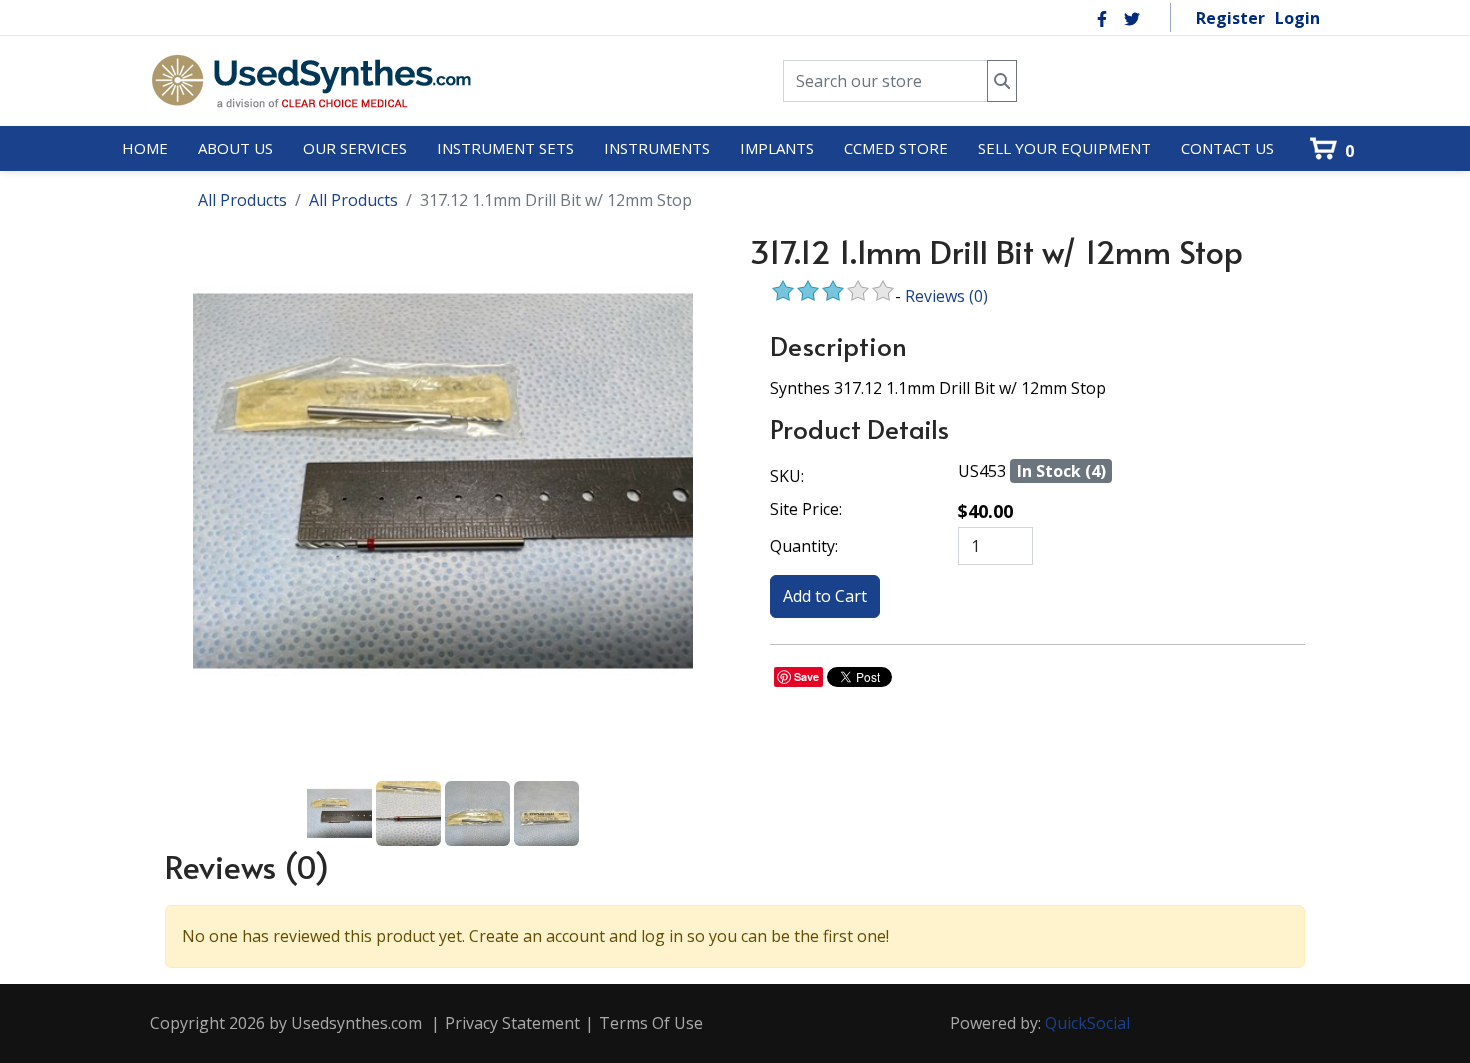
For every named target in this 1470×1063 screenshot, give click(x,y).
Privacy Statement (512, 1023)
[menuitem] (145, 149)
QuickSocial (1087, 1023)
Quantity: (804, 546)
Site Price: (806, 509)
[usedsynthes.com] (310, 81)
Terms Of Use (651, 1023)
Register (1230, 18)
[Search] (1002, 81)
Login (1297, 18)
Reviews (946, 296)
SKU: (787, 476)
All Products (242, 200)
